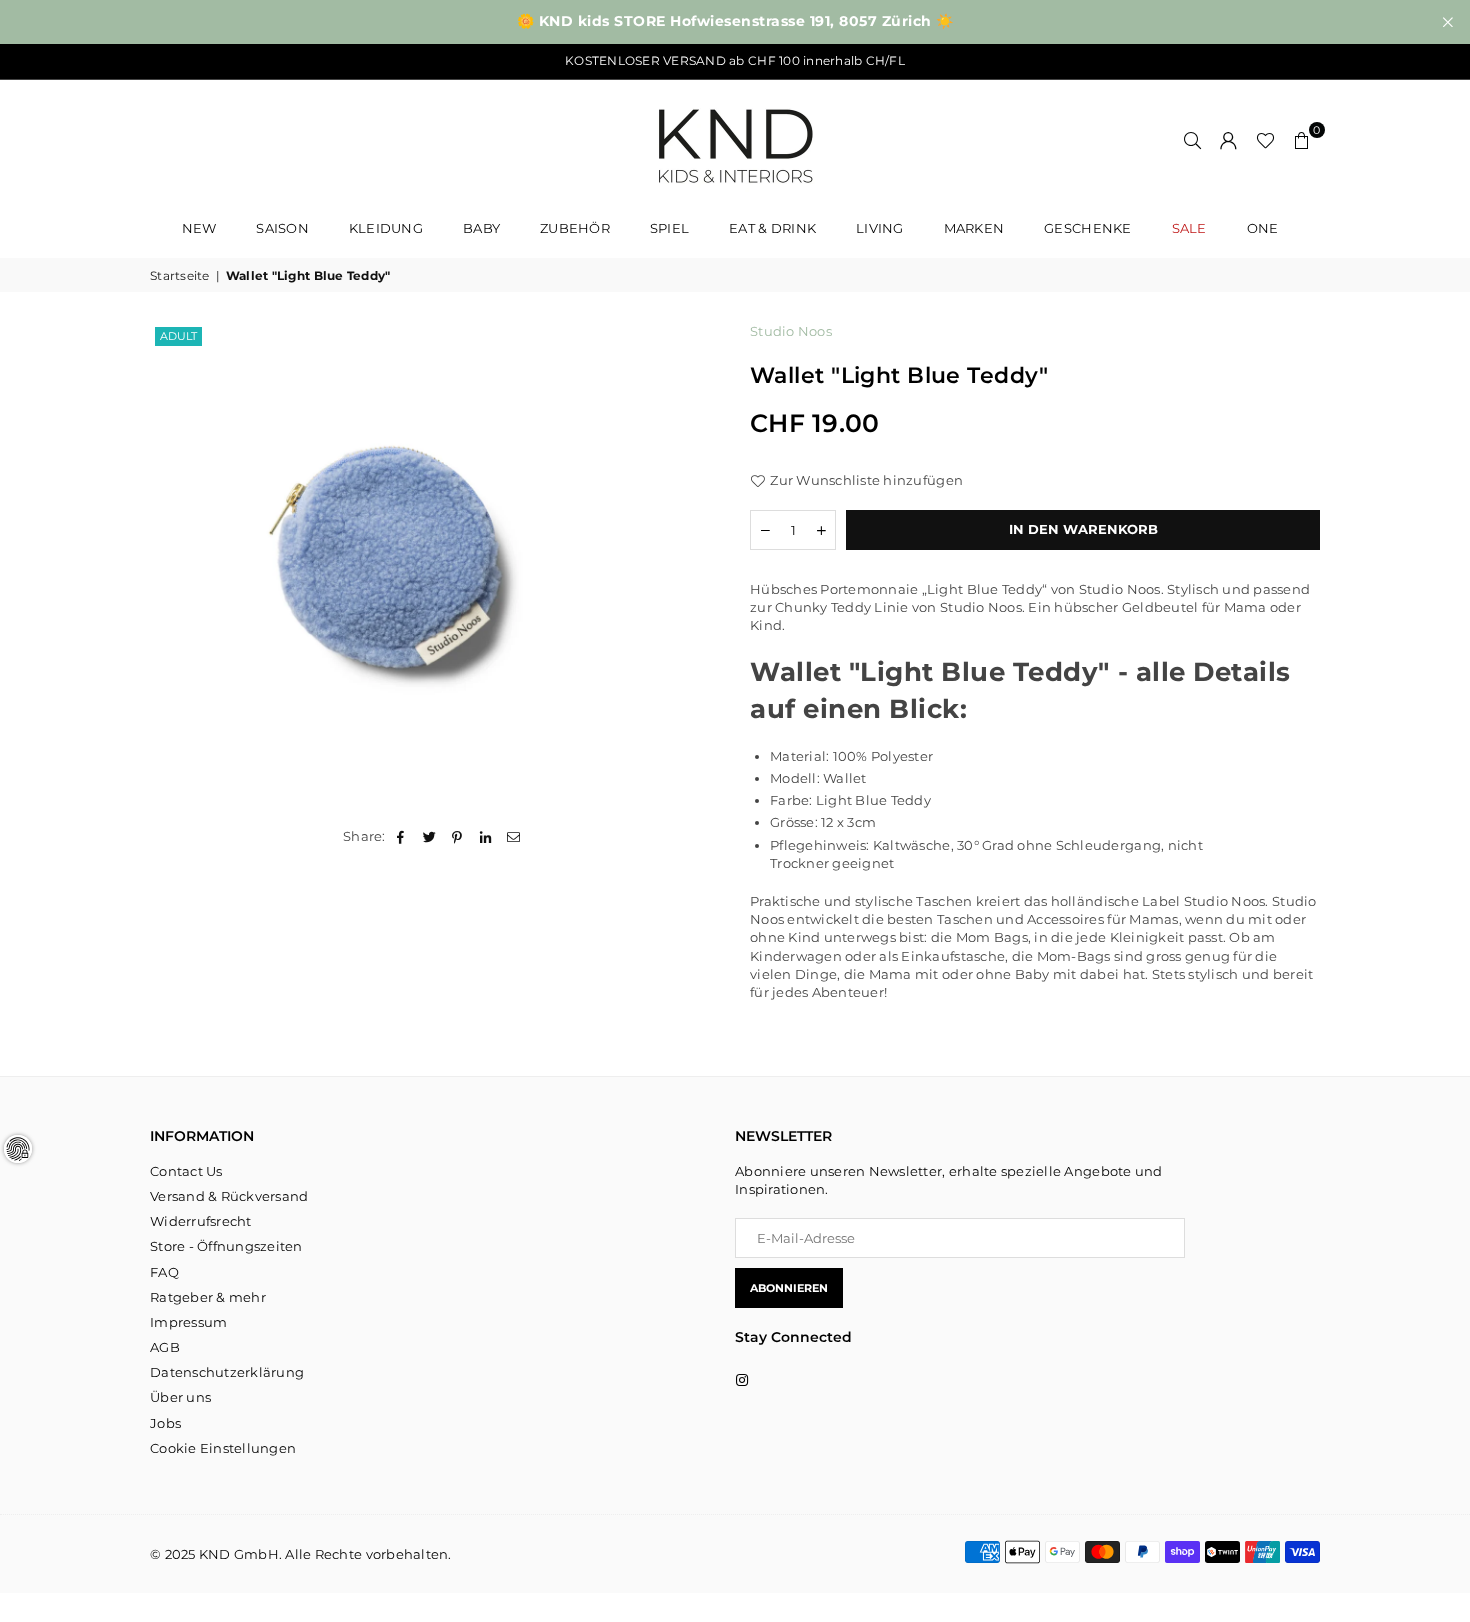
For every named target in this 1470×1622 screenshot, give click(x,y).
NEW (199, 228)
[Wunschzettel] (1265, 140)
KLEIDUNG (386, 228)
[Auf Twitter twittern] (429, 836)
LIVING (880, 228)
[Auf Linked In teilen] (486, 836)
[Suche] (1193, 140)
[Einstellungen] (1229, 140)
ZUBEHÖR (575, 228)
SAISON (282, 228)
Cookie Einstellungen (223, 1448)
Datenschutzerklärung (227, 1372)
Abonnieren (789, 1288)
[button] (1302, 140)
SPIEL (669, 228)
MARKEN (974, 228)
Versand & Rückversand (229, 1196)
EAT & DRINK (772, 228)
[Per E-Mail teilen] (514, 836)
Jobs (165, 1423)
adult (178, 336)
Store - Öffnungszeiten (226, 1246)
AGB (165, 1347)
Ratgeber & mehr (208, 1297)
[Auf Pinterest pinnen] (457, 836)
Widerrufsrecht (201, 1221)
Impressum (188, 1322)
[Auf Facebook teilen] (401, 836)
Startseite (180, 275)
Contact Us (186, 1171)
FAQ (164, 1272)
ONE (1263, 228)
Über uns (180, 1397)
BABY (481, 228)
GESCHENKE (1087, 228)
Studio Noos (791, 331)
